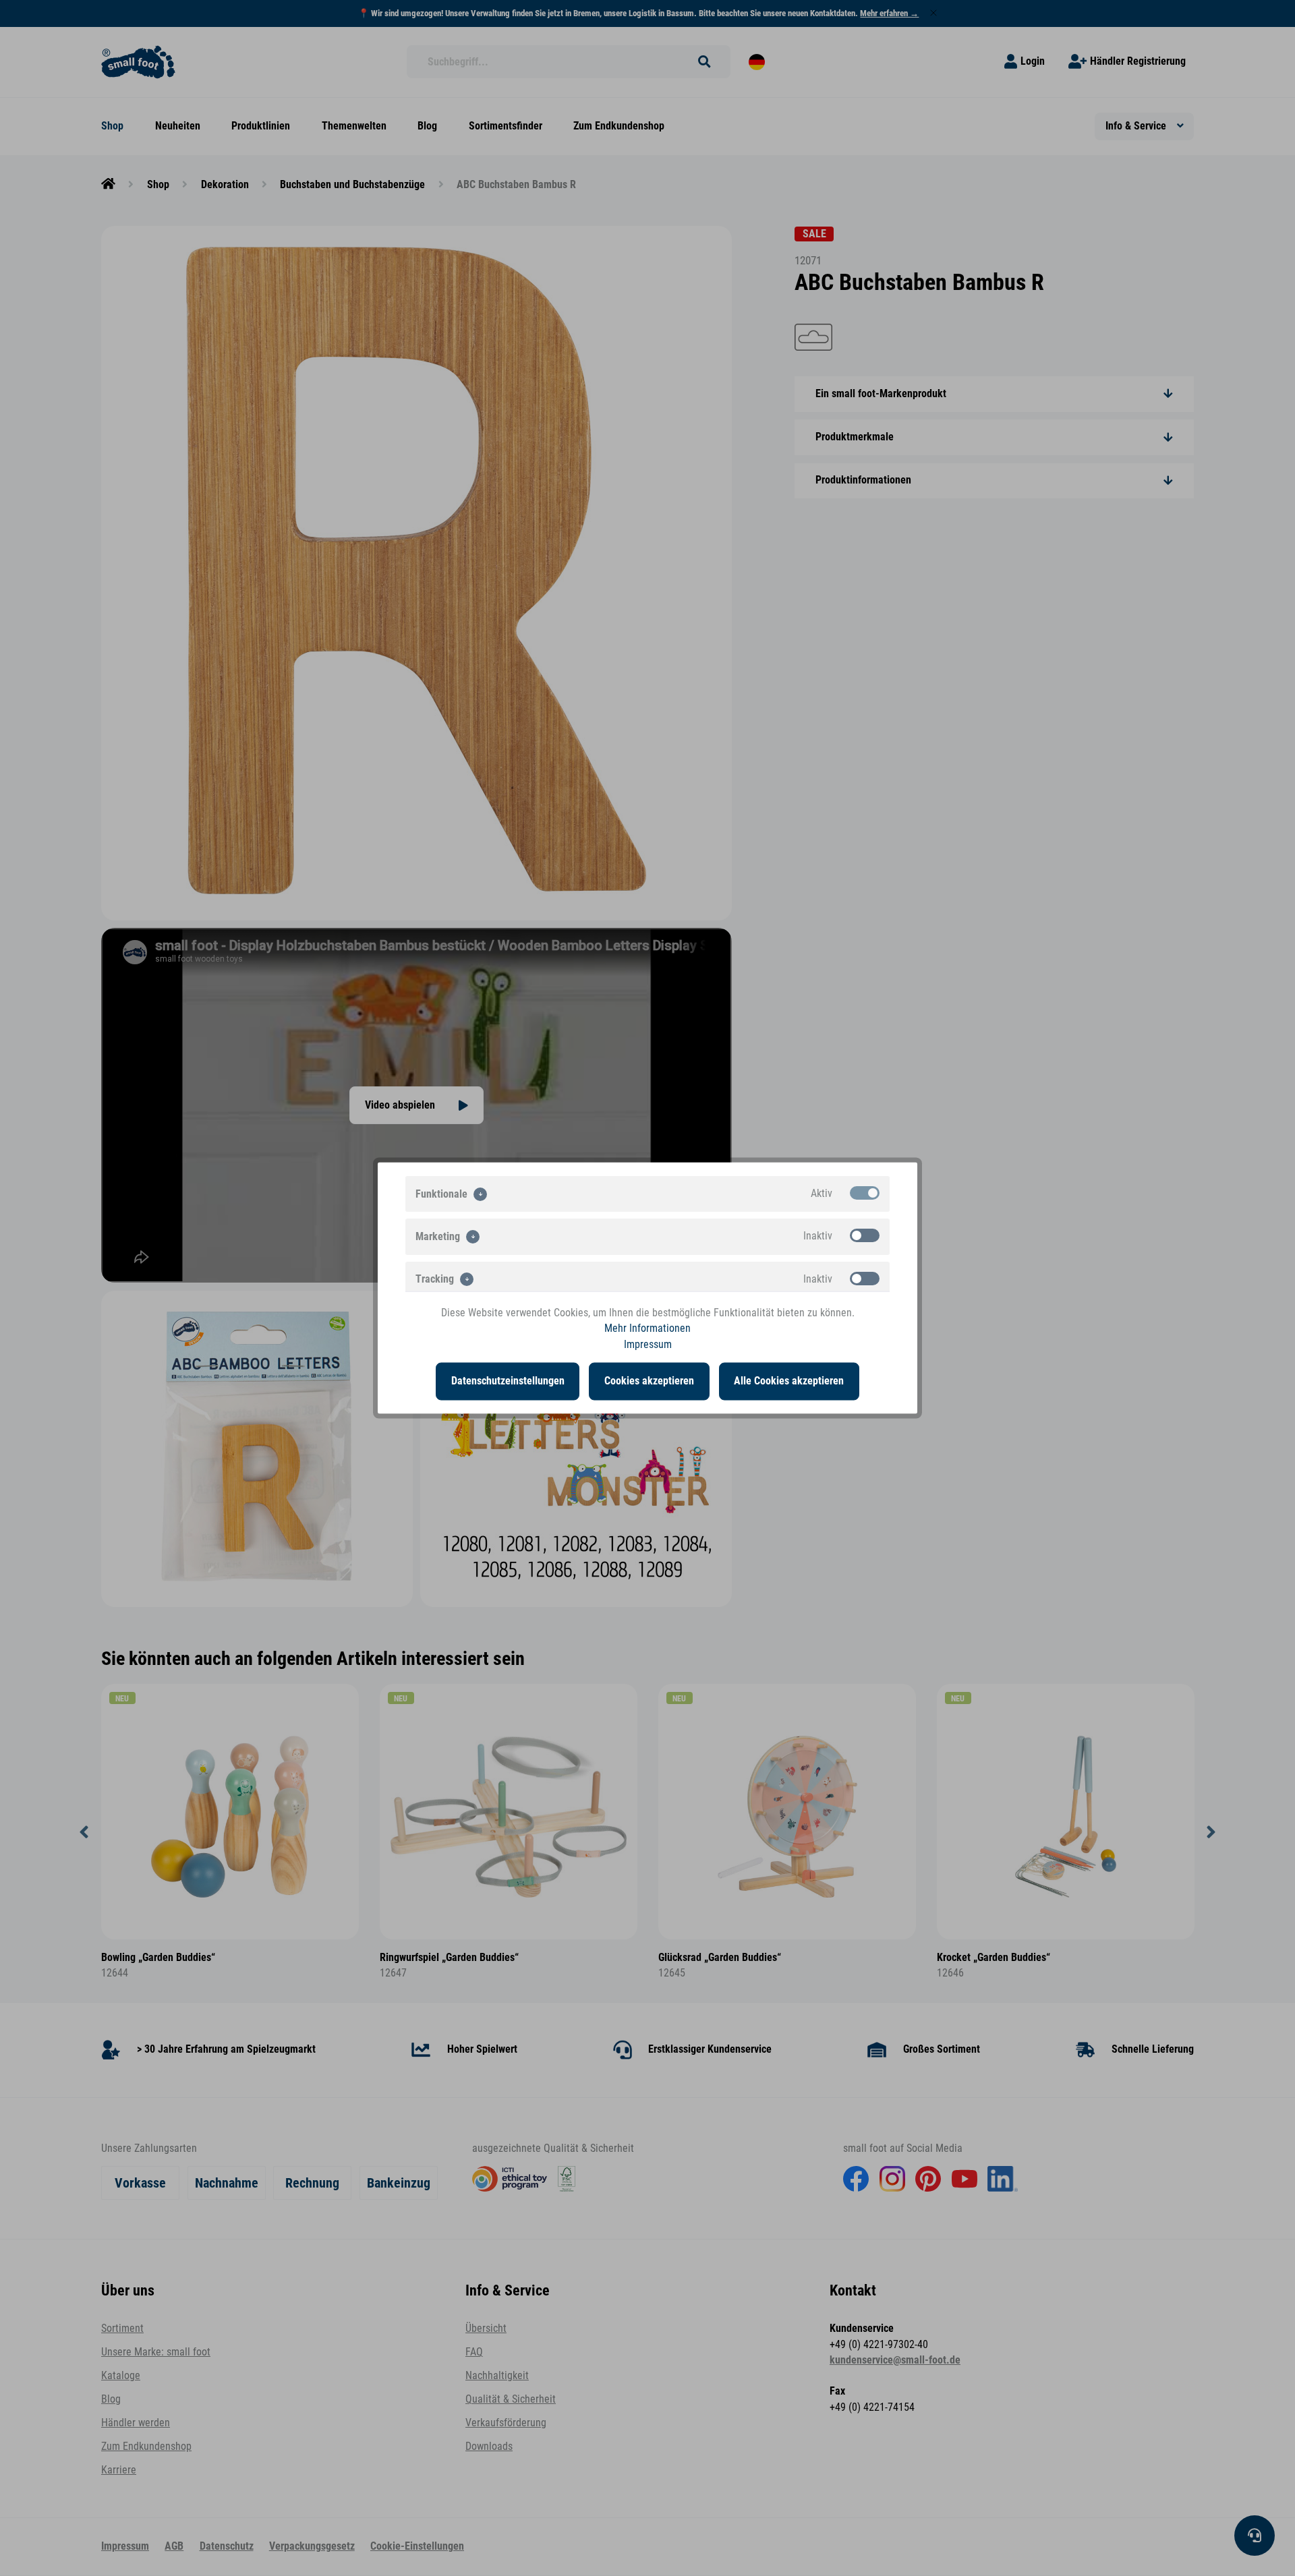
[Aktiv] (865, 1193)
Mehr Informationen (647, 1328)
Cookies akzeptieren (649, 1381)
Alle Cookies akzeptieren (789, 1381)
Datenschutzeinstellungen (508, 1381)
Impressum (648, 1344)
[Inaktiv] (865, 1235)
